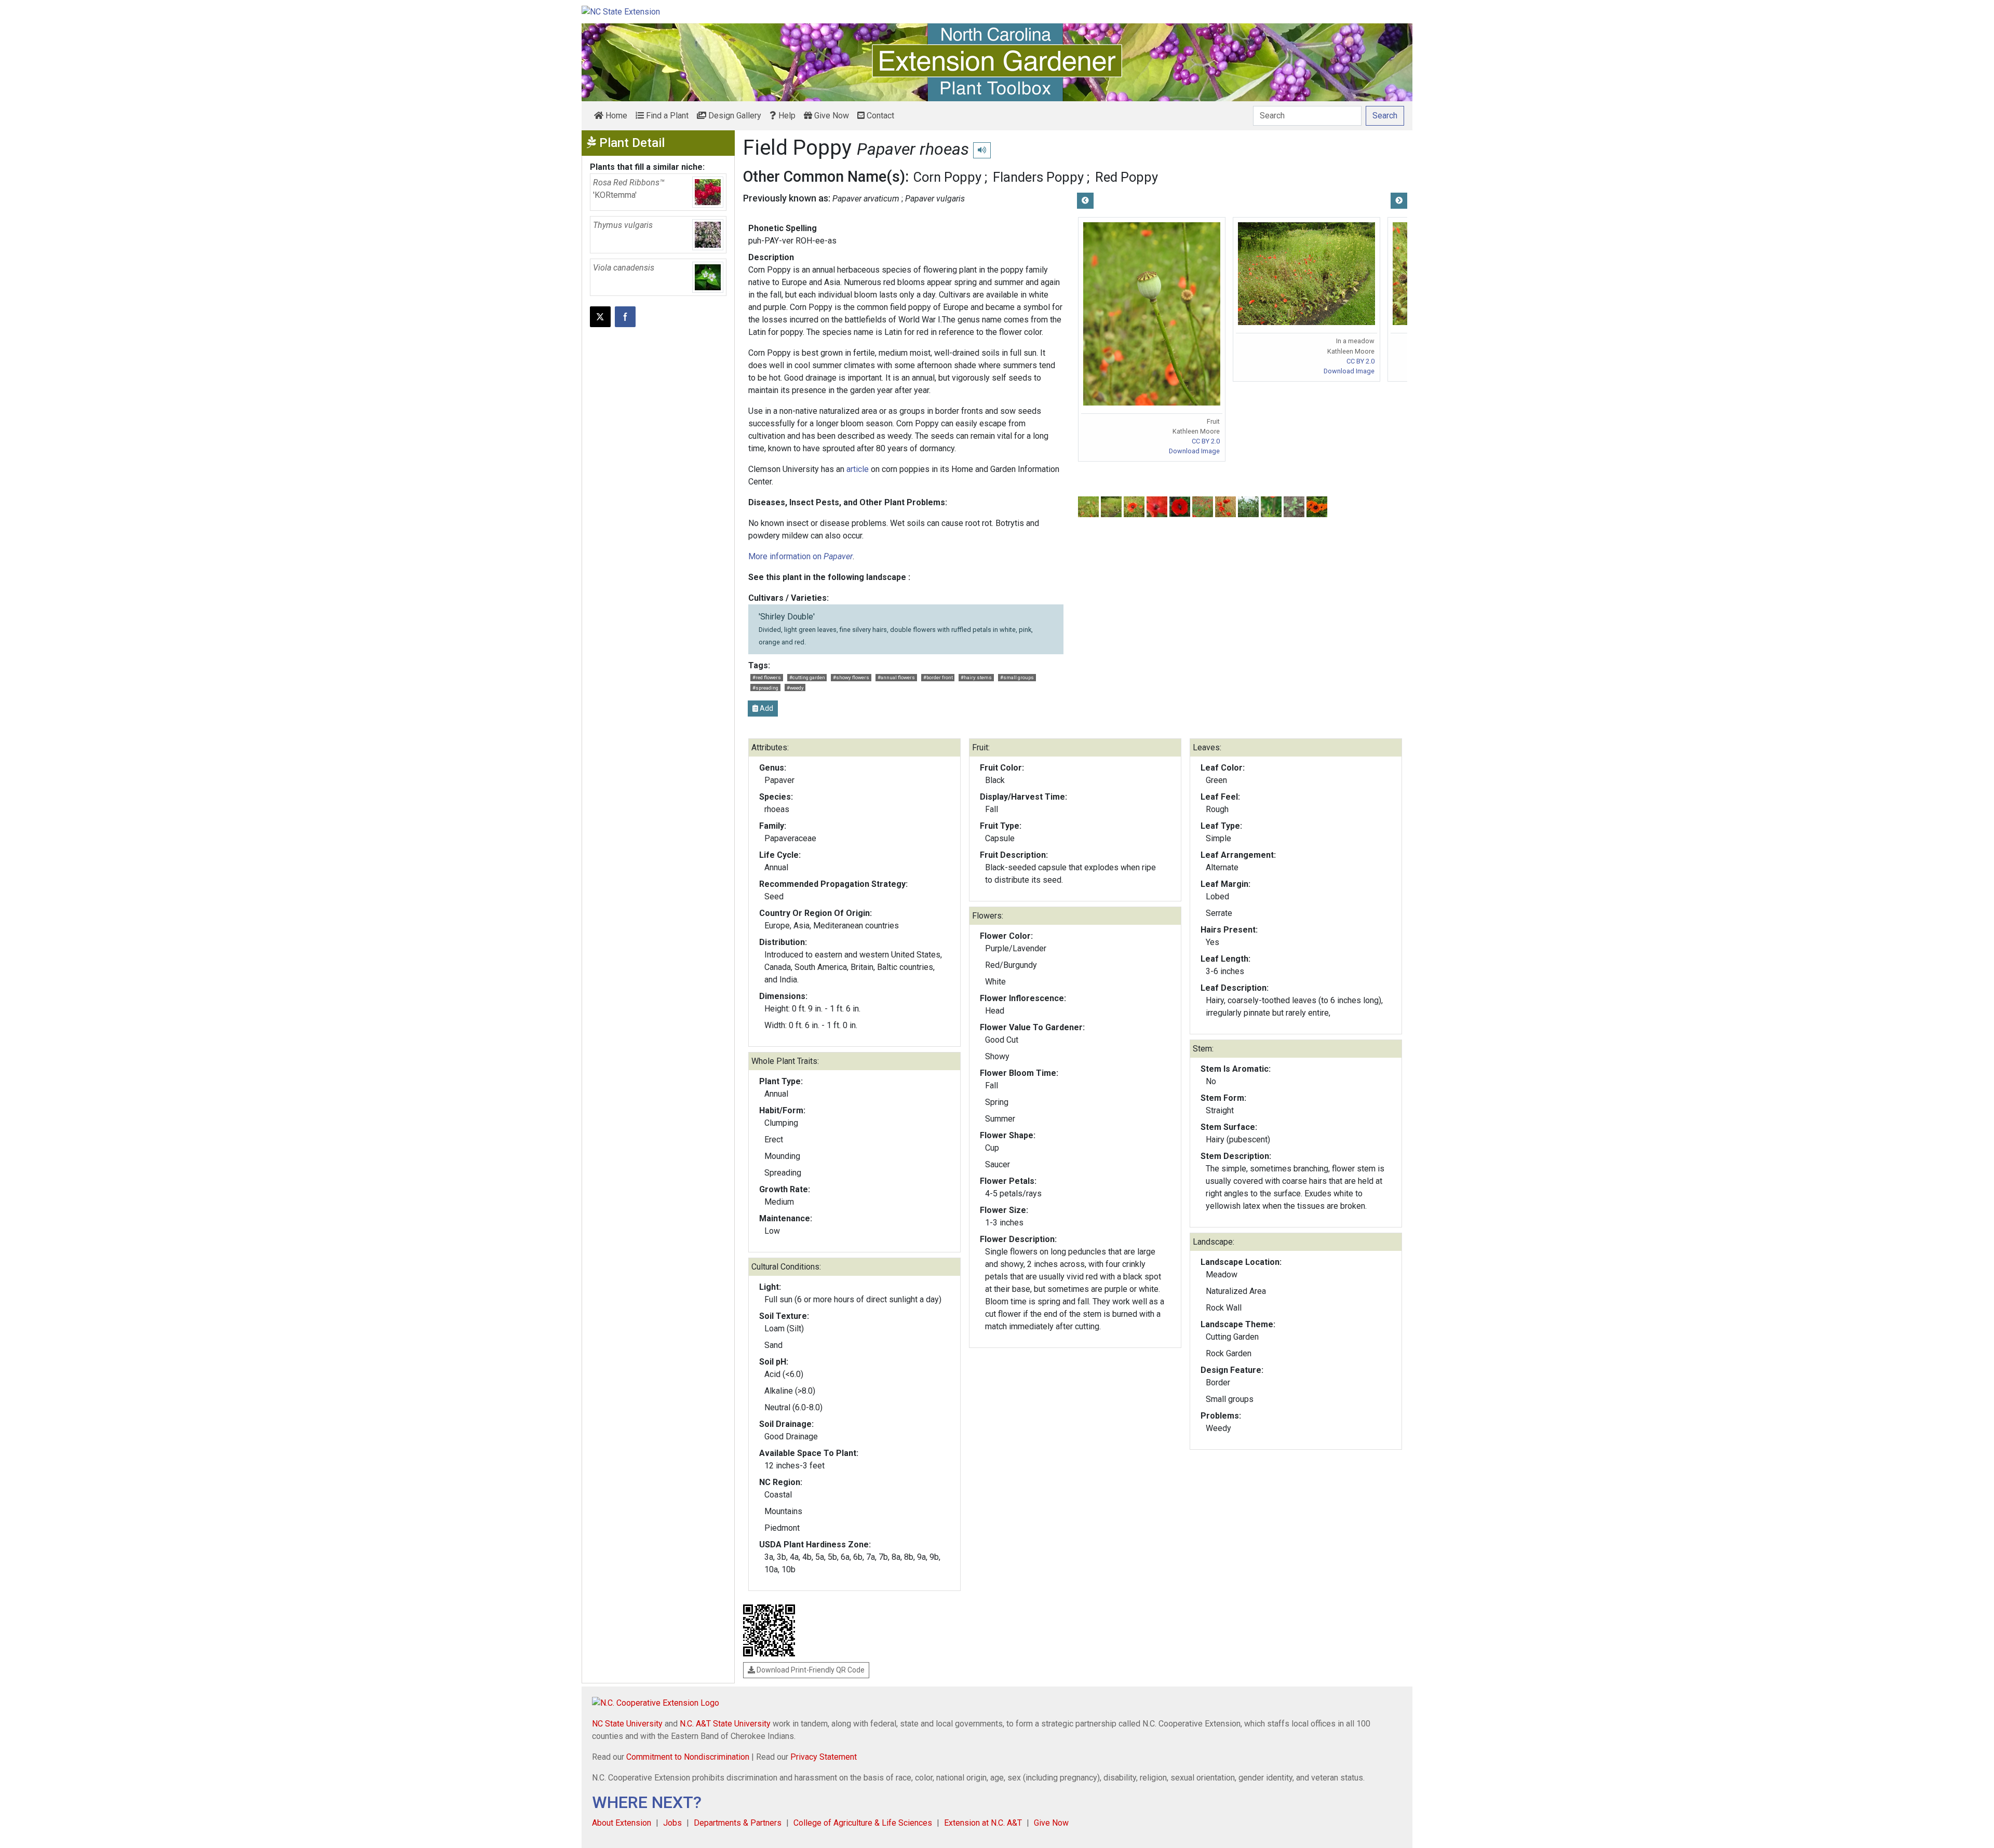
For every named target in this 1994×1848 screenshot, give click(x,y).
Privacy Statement (824, 1757)
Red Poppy (1127, 177)
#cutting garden (807, 677)
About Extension (622, 1823)
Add (766, 708)
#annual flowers (896, 677)
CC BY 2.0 (1206, 441)
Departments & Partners (738, 1823)
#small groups (1017, 677)
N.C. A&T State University (725, 1724)
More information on (800, 556)
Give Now (831, 116)
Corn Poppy (947, 177)
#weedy (795, 688)
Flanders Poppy (1038, 177)
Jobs (672, 1823)
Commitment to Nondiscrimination (688, 1757)
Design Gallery (734, 116)
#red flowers (767, 677)
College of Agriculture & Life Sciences (863, 1823)
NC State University (627, 1724)
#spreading (765, 688)
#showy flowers (851, 677)
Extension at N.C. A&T (983, 1823)
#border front (938, 677)
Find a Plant (666, 116)
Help (786, 116)
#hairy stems (976, 677)
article (859, 469)
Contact (879, 116)
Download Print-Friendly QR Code (810, 1670)
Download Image (1194, 451)
